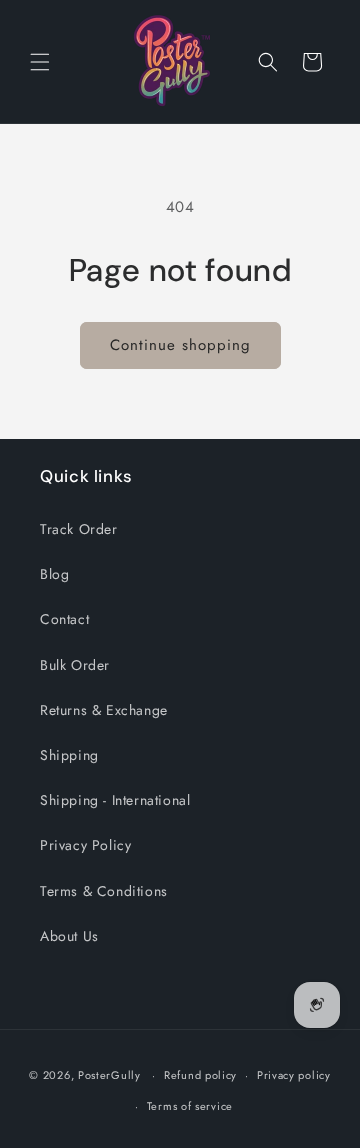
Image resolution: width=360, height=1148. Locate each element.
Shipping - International (115, 800)
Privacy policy (294, 1075)
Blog (54, 574)
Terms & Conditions (104, 891)
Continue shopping (180, 345)
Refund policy (200, 1075)
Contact (64, 619)
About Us (69, 936)
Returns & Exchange (104, 710)
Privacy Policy (85, 845)
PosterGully (109, 1075)
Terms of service (190, 1106)
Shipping (69, 755)
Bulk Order (75, 665)
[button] (40, 62)
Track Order (79, 529)
